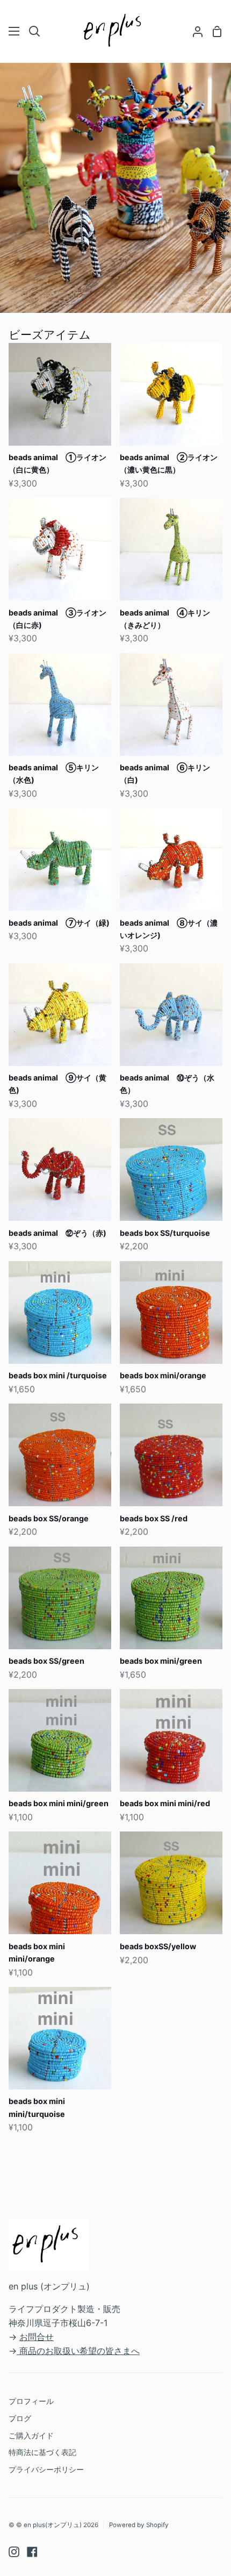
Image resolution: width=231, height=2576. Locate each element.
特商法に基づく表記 (42, 2452)
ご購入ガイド (31, 2435)
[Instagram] (14, 2552)
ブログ (20, 2418)
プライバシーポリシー (46, 2469)
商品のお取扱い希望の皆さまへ (80, 2351)
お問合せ (37, 2337)
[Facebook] (32, 2552)
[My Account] (193, 31)
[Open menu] (15, 31)
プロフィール (31, 2401)
